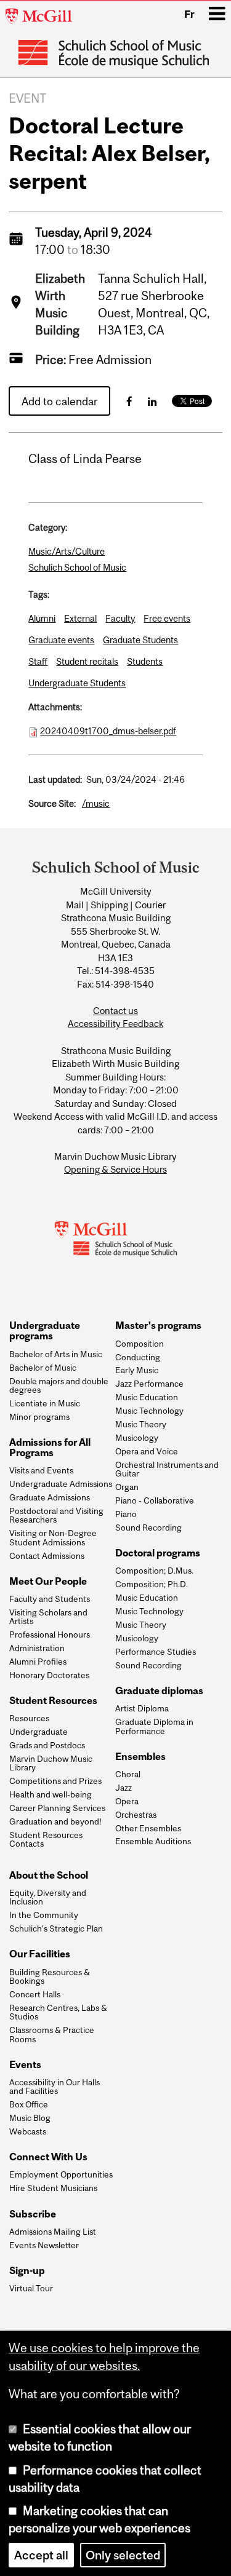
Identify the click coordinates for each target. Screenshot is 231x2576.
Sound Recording (148, 1528)
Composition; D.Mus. (154, 1571)
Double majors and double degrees (59, 1386)
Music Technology (149, 1411)
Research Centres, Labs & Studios (58, 2012)
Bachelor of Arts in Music (56, 1354)
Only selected (123, 2555)
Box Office (29, 2104)
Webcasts (28, 2131)
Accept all (41, 2555)
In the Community (44, 1915)
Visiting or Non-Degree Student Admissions (53, 1538)
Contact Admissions (47, 1556)
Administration (37, 1648)
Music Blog (30, 2118)
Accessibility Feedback (115, 1024)
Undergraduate (38, 1732)
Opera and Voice (147, 1451)
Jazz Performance (149, 1384)
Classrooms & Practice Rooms (52, 2035)
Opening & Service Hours (115, 1169)
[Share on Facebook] (129, 401)
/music (96, 803)
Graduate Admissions (50, 1497)
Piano (126, 1514)
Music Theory (141, 1424)
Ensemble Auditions (153, 1841)
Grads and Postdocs (47, 1745)
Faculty (120, 618)
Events (25, 2065)
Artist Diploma (142, 1708)
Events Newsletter (44, 2245)
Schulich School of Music (77, 567)
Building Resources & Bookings (50, 1977)
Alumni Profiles (38, 1662)
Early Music (137, 1370)
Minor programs (39, 1417)
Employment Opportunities (61, 2174)
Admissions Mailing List (53, 2232)
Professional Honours (50, 1635)
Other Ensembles (148, 1828)
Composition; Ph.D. (152, 1584)
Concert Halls (35, 1994)
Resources (29, 1718)
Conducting (138, 1357)
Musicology (137, 1438)
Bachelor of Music (43, 1368)
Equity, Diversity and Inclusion (48, 1897)
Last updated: (55, 779)
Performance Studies (156, 1652)
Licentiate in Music (45, 1403)
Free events (167, 618)
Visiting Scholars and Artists (48, 1617)
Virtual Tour (31, 2288)
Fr (189, 14)
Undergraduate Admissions (61, 1484)
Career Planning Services (57, 1808)
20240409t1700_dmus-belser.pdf (108, 731)
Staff (38, 661)
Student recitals (87, 661)
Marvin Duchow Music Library (51, 1763)
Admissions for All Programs (50, 1448)
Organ (127, 1487)
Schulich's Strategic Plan (56, 1928)
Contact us (115, 1011)
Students (145, 661)
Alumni (42, 618)
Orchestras (136, 1815)
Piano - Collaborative (155, 1500)
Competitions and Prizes (55, 1781)
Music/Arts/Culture (67, 551)
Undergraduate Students (77, 683)
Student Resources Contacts (46, 1840)
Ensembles (140, 1757)
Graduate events (61, 640)
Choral (128, 1774)
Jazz (124, 1788)
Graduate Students (140, 640)
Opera (127, 1801)
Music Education (147, 1397)
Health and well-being (51, 1794)
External (80, 618)
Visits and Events (41, 1470)
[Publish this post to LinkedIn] (152, 401)
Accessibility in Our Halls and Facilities (55, 2087)
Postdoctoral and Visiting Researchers (56, 1516)
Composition (140, 1344)
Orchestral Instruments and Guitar (167, 1469)
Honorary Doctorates (49, 1675)
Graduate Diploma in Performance (154, 1726)
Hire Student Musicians (53, 2188)
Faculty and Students (50, 1599)
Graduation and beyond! (55, 1821)
